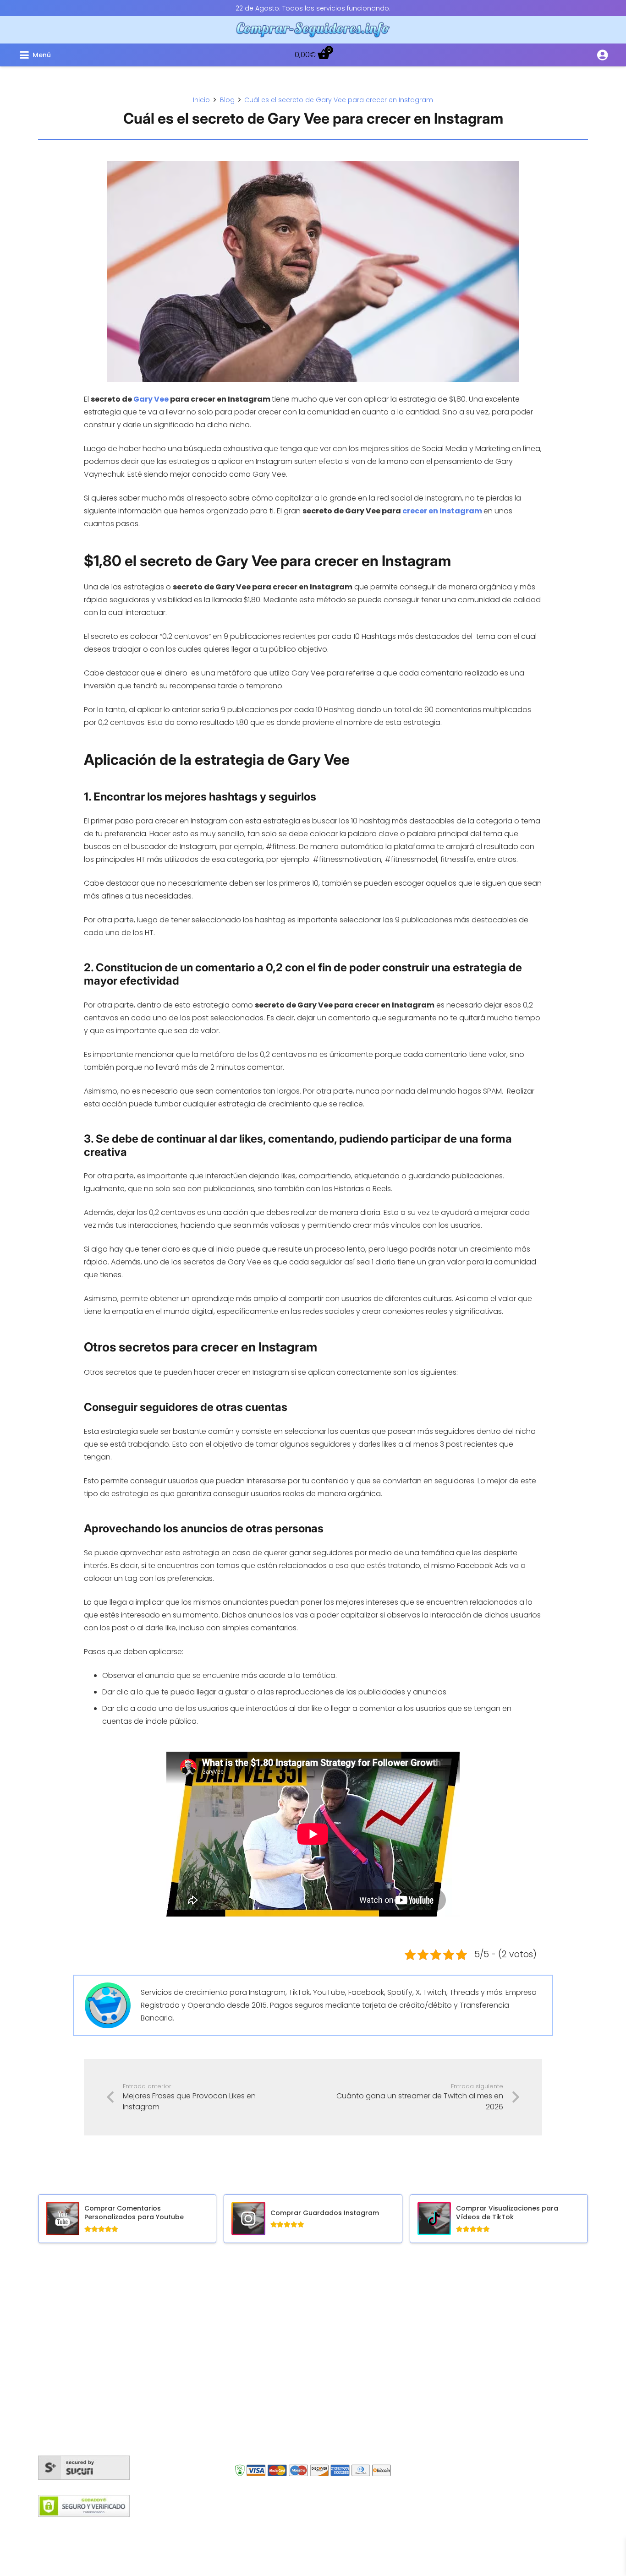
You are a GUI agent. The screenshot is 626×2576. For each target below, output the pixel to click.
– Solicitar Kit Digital (459, 2410)
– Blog (436, 2321)
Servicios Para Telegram (293, 2390)
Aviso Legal (353, 2527)
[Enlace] (602, 55)
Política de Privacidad (417, 2527)
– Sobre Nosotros (456, 2346)
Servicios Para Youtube (291, 2357)
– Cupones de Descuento (471, 2385)
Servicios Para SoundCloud (298, 2374)
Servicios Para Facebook (294, 2324)
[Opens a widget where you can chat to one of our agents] (592, 2560)
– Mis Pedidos (449, 2308)
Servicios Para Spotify (288, 2407)
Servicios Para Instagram (294, 2308)
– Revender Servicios (462, 2398)
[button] (115, 55)
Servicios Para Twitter (288, 2341)
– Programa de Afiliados (468, 2372)
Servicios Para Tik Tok (287, 2423)
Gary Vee (151, 399)
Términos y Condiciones (286, 2527)
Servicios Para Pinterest (291, 2440)
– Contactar (447, 2359)
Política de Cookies (206, 2527)
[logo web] (313, 30)
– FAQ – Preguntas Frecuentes (478, 2334)
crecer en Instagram (443, 511)
